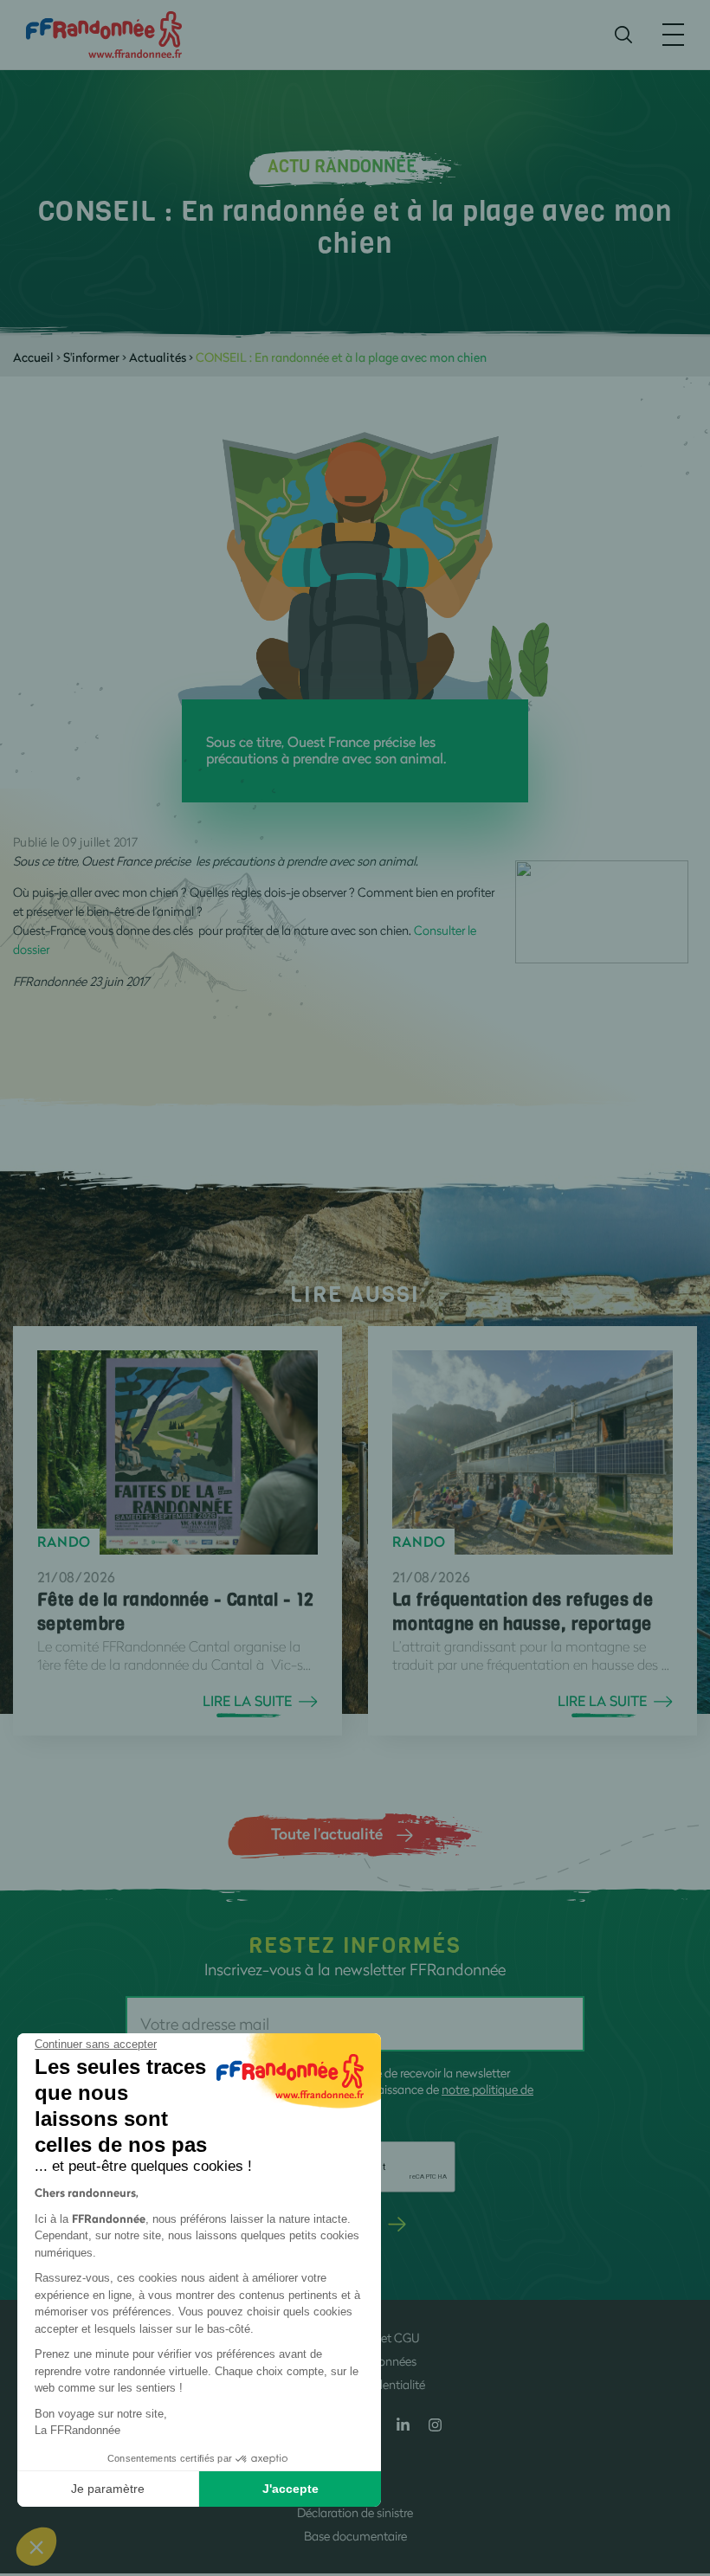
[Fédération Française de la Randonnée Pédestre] (104, 33)
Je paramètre (108, 2489)
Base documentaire (355, 2536)
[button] (36, 2547)
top (680, 2459)
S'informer (91, 357)
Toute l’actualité (327, 1833)
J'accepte (290, 2489)
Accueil (33, 357)
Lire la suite (247, 1701)
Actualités (158, 357)
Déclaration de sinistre (355, 2512)
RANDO (64, 1542)
